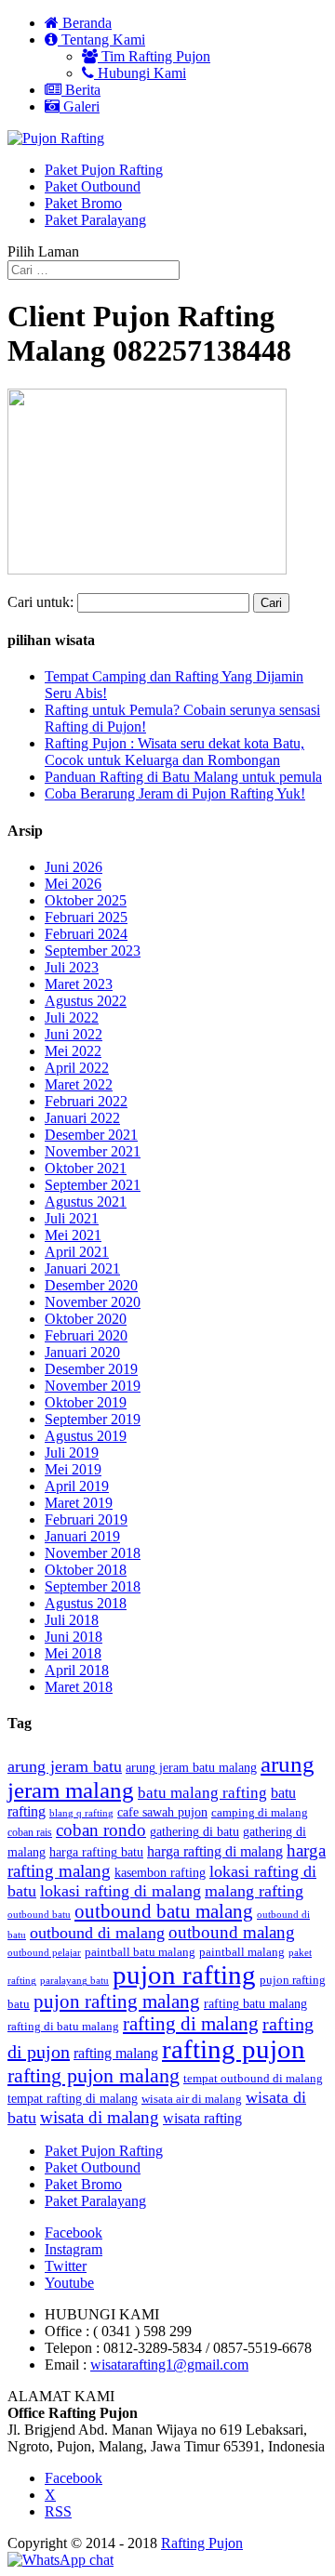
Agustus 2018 (86, 1603)
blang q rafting (81, 1813)
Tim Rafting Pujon (154, 56)
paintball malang (242, 1952)
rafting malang (116, 2053)
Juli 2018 (72, 1620)
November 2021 (93, 1151)
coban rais (30, 1832)
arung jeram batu (65, 1766)
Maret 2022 (79, 1084)
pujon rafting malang (117, 2001)
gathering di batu (194, 1832)
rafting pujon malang (94, 2076)
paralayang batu (74, 1981)
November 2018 (93, 1553)
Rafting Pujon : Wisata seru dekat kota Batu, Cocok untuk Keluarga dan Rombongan (174, 752)
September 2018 (93, 1586)
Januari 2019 (82, 1536)
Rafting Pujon (202, 2543)
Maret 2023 (79, 984)
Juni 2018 (74, 1637)
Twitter (66, 2266)
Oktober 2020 (86, 1319)
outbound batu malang (164, 1911)
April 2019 (77, 1486)
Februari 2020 (86, 1335)
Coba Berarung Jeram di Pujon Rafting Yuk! (175, 793)
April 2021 (77, 1252)
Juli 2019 (72, 1453)
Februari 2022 (86, 1101)
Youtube (69, 2283)
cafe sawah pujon (162, 1812)
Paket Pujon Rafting (104, 170)
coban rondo (101, 1830)
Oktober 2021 (86, 1168)
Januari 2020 (82, 1352)
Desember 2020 (91, 1285)
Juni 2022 (74, 1034)
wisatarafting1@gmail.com (169, 2365)
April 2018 (77, 1670)
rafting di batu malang (63, 2027)
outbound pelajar (44, 1953)
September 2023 (93, 951)
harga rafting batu (96, 1852)
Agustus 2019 (86, 1436)
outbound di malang (97, 1933)
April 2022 (77, 1068)
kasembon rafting (160, 1873)
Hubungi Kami (140, 73)
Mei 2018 (73, 1653)
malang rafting (254, 1891)
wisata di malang (100, 2117)
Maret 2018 (79, 1687)
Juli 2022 (72, 1017)
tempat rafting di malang (73, 2098)
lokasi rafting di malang (121, 1891)
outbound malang (232, 1932)
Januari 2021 (82, 1268)
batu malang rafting (202, 1793)
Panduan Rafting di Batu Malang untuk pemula (183, 777)
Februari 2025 (86, 917)
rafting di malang (191, 2024)
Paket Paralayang (95, 220)
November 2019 (93, 1386)
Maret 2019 (79, 1503)
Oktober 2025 (86, 900)
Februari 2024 (86, 934)
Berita (81, 90)
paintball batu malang (140, 1952)
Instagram (74, 2249)
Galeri (80, 106)
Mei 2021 (73, 1235)
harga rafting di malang (215, 1851)
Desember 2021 (91, 1135)
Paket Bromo (83, 203)
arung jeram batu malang (191, 1768)
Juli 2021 (72, 1218)
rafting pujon (234, 2049)
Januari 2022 (82, 1118)
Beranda (85, 23)
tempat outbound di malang (253, 2078)
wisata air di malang (192, 2099)
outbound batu (39, 1914)
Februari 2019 (86, 1519)
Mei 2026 (73, 884)
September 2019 (93, 1419)
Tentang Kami (101, 40)
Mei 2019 (73, 1469)
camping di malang (260, 1812)
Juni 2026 (74, 867)
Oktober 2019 (86, 1402)
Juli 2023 (72, 967)
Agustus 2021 (86, 1202)
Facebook (74, 2233)
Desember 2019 (91, 1369)
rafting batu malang (255, 2004)
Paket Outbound (93, 186)
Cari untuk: (40, 602)
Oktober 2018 (86, 1570)
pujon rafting (184, 1975)
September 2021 (93, 1185)
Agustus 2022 (86, 1001)
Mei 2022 (73, 1051)
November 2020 (93, 1302)
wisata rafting (202, 2118)
